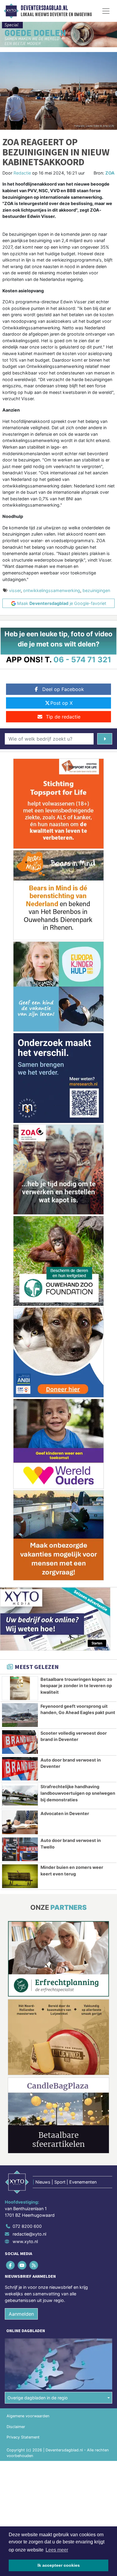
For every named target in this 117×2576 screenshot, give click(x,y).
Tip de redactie (63, 717)
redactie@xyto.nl (29, 2234)
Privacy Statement (23, 2437)
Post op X (61, 703)
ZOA (110, 173)
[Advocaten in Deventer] (20, 1822)
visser (15, 590)
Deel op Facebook (63, 689)
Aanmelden (21, 2314)
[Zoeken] (105, 739)
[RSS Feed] (34, 2265)
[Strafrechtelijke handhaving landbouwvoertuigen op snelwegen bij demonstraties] (20, 1795)
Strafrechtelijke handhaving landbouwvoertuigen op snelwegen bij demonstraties (78, 1793)
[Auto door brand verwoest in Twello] (20, 1849)
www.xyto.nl (25, 2241)
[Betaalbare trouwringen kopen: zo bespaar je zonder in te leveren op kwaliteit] (20, 1688)
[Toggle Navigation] (106, 11)
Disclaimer (16, 2427)
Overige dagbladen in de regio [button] (38, 2398)
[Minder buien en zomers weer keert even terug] (20, 1876)
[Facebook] (11, 2265)
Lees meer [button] (57, 2550)
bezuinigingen (96, 590)
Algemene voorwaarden (28, 2416)
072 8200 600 (27, 2226)
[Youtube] (22, 2265)
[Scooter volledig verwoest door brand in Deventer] (20, 1742)
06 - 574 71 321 (82, 659)
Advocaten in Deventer (65, 1813)
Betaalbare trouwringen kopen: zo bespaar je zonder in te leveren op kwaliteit (76, 1686)
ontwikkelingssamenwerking (52, 590)
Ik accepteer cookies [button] (59, 2565)
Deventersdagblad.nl (44, 8)
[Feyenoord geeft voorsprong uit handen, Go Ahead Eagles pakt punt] (20, 1715)
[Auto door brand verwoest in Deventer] (20, 1769)
